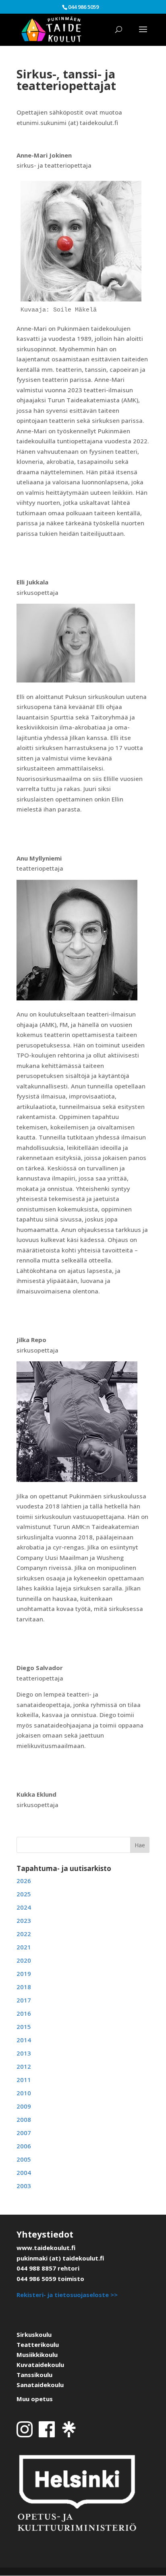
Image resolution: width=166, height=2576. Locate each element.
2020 (24, 1960)
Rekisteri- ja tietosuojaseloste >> (67, 2295)
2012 (24, 2066)
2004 (24, 2172)
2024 (24, 1907)
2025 (24, 1894)
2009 (24, 2106)
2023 (24, 1920)
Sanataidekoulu (40, 2385)
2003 (24, 2186)
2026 (24, 1881)
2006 (24, 2146)
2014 (24, 2040)
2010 (24, 2093)
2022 (24, 1934)
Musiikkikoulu (37, 2355)
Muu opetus (35, 2399)
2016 (24, 2013)
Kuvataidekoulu (40, 2365)
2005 (24, 2159)
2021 (24, 1947)
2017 (24, 2000)
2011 (24, 2080)
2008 (24, 2119)
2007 (24, 2133)
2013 (24, 2053)
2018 (24, 1987)
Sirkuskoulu (34, 2334)
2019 (24, 1973)
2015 (24, 2027)
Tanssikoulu (34, 2375)
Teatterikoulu (38, 2344)
